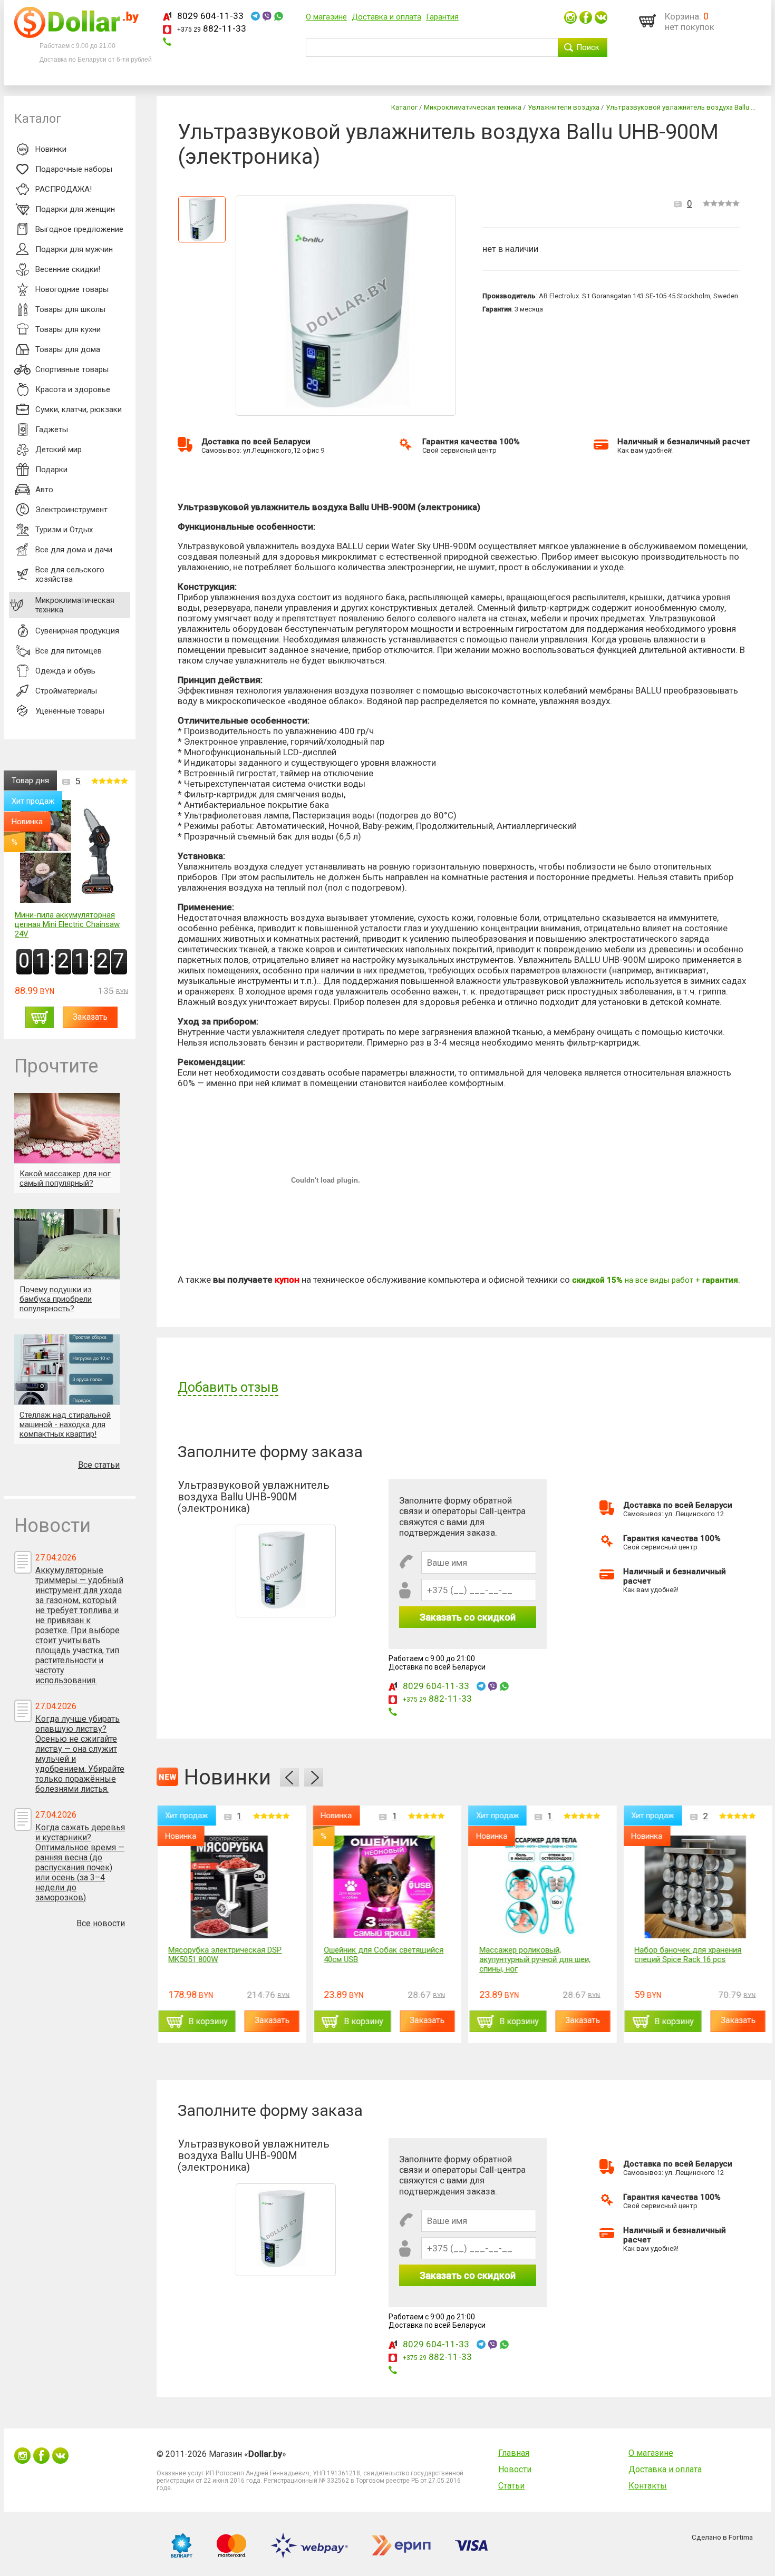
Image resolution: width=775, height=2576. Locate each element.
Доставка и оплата (386, 17)
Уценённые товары (70, 711)
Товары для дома (68, 349)
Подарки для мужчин (74, 249)
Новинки (51, 149)
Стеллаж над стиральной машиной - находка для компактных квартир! (65, 1424)
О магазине (326, 17)
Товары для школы (70, 309)
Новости (515, 2469)
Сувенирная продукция (77, 631)
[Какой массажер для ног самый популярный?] (67, 1128)
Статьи (511, 2486)
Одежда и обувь (65, 671)
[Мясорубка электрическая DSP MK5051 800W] (229, 1887)
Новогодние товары (72, 289)
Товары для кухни (68, 329)
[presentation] (289, 1777)
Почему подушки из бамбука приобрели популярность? (56, 1299)
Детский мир (59, 450)
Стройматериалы (66, 691)
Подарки (51, 470)
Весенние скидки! (68, 269)
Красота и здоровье (73, 389)
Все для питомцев (69, 651)
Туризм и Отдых (64, 530)
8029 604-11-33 (210, 16)
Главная (514, 2453)
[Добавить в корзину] (40, 1017)
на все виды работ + (655, 1280)
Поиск (588, 47)
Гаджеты (52, 430)
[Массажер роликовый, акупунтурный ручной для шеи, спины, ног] (540, 1887)
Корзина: (683, 16)
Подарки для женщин (75, 209)
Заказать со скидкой (468, 1617)
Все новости (101, 1923)
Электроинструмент (71, 510)
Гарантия (442, 17)
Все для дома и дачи (74, 550)
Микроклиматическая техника (75, 605)
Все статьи (99, 1465)
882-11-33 (212, 28)
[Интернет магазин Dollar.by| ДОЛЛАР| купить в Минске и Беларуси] (76, 35)
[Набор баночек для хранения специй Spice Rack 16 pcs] (695, 1887)
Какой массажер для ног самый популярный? (65, 1178)
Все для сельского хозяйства (70, 574)
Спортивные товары (72, 369)
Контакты (648, 2486)
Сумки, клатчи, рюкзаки (79, 409)
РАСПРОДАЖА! (64, 189)
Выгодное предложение (79, 229)
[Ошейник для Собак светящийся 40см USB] (384, 1887)
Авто (44, 490)
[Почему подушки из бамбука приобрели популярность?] (67, 1244)
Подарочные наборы (74, 169)
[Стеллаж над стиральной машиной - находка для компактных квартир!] (67, 1369)
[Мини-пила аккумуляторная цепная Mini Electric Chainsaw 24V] (71, 852)
